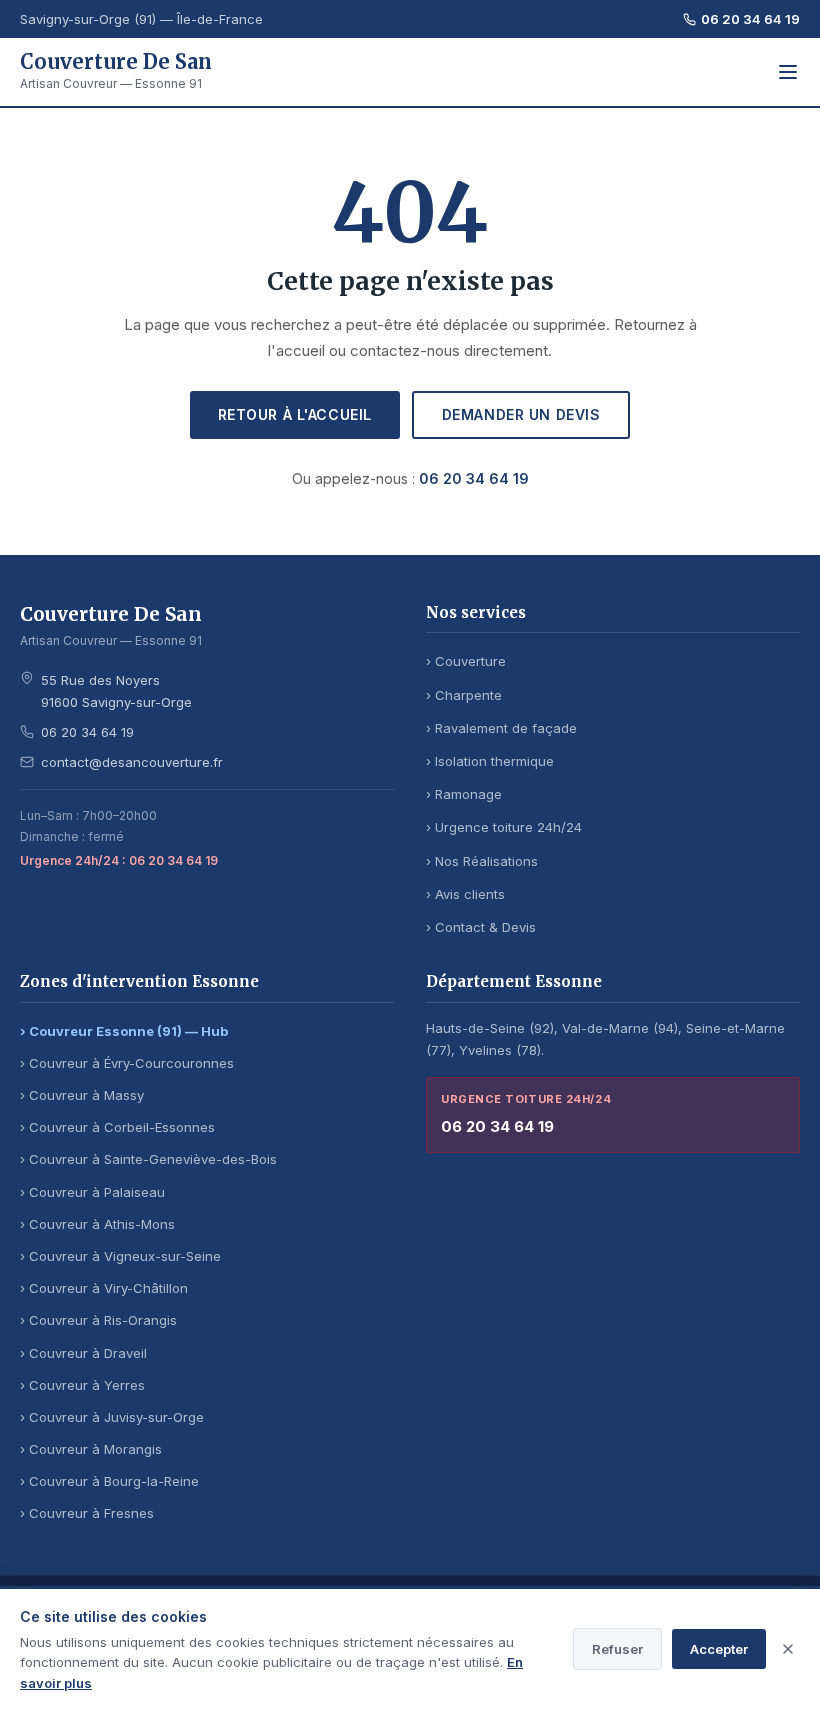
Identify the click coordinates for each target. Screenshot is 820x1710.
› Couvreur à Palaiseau (92, 1192)
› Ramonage (464, 794)
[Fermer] (788, 1649)
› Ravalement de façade (501, 728)
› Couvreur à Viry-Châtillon (104, 1288)
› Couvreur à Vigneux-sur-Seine (120, 1256)
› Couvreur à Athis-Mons (97, 1224)
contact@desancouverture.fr (132, 762)
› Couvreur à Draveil (83, 1353)
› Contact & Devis (481, 927)
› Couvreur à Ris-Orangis (98, 1320)
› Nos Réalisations (482, 861)
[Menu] (788, 72)
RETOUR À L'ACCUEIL (295, 414)
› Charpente (464, 695)
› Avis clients (465, 894)
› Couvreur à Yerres (82, 1385)
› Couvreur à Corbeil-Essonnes (117, 1127)
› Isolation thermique (490, 761)
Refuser (617, 1649)
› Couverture (466, 661)
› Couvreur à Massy (82, 1095)
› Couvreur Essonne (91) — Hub (124, 1031)
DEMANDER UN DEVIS (521, 414)
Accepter (719, 1649)
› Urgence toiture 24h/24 (504, 827)
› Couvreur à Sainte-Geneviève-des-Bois (148, 1159)
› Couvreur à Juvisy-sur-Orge (112, 1417)
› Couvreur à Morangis (91, 1449)
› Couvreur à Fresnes (87, 1513)
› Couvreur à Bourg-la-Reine (109, 1481)
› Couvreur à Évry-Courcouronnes (127, 1063)
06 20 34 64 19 (750, 19)
